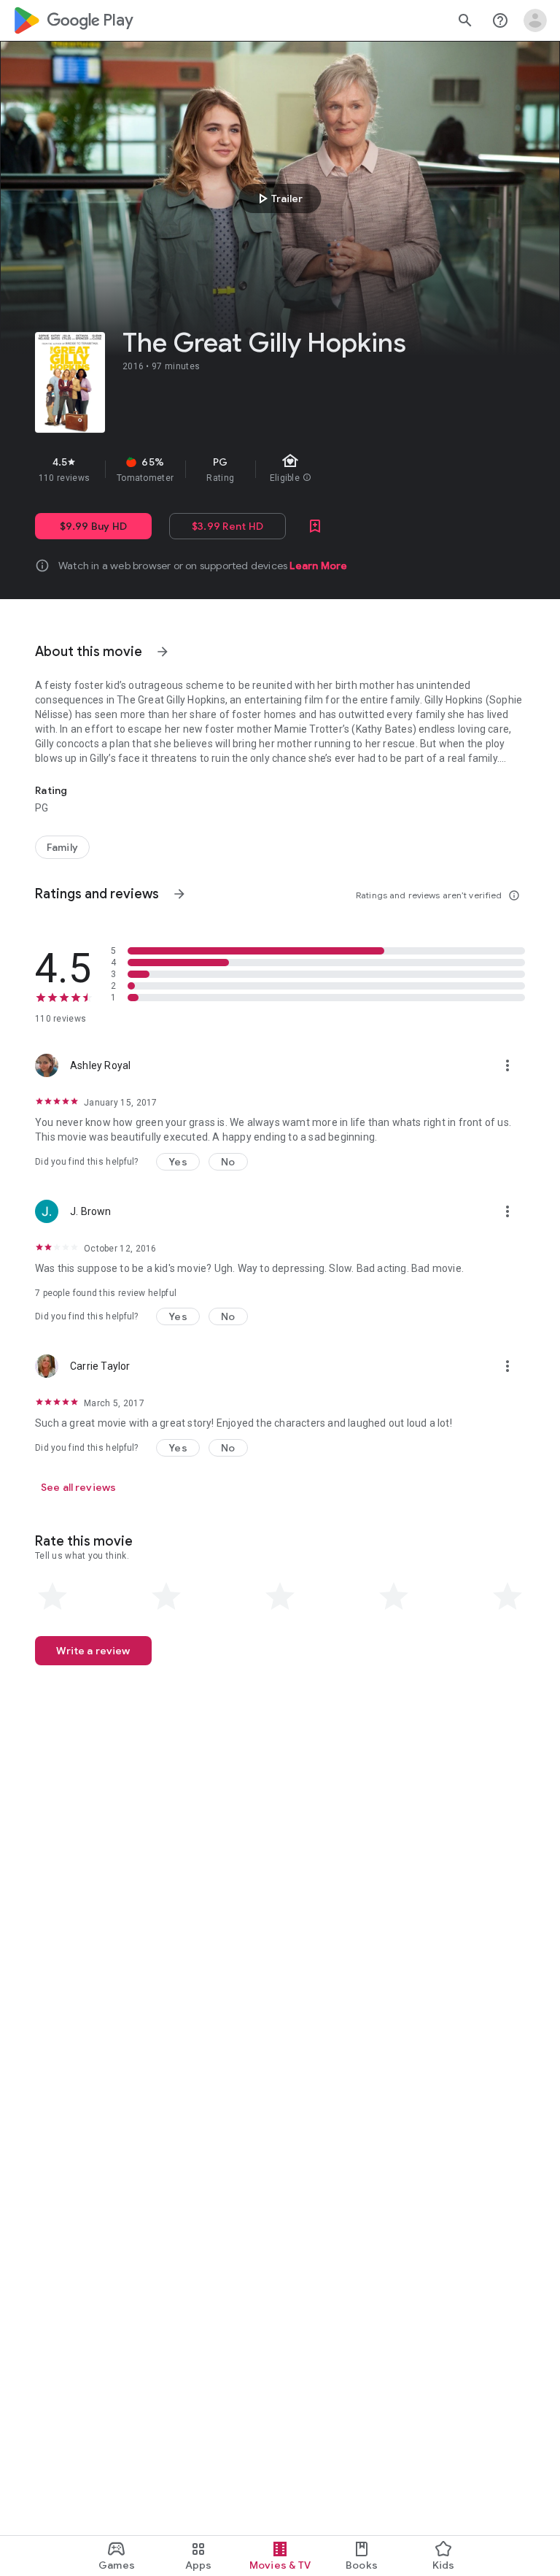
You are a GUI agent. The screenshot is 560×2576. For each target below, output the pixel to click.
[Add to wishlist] (315, 526)
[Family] (62, 847)
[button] (178, 1162)
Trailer (278, 198)
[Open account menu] (535, 20)
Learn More (318, 566)
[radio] (52, 1597)
